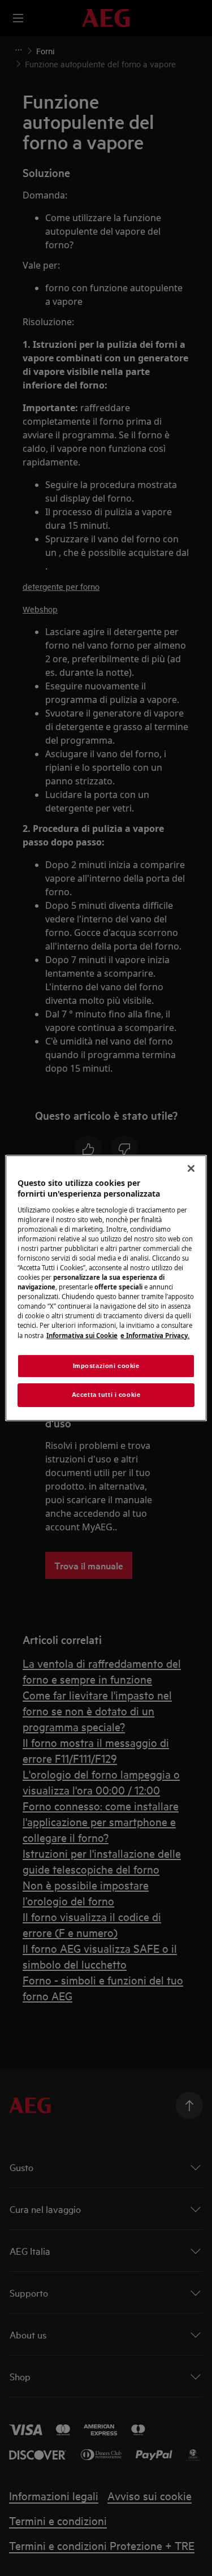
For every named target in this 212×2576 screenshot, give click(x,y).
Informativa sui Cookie (82, 1336)
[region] (106, 1288)
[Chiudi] (191, 1168)
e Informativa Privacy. (155, 1336)
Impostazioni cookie (106, 1366)
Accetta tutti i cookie (106, 1395)
